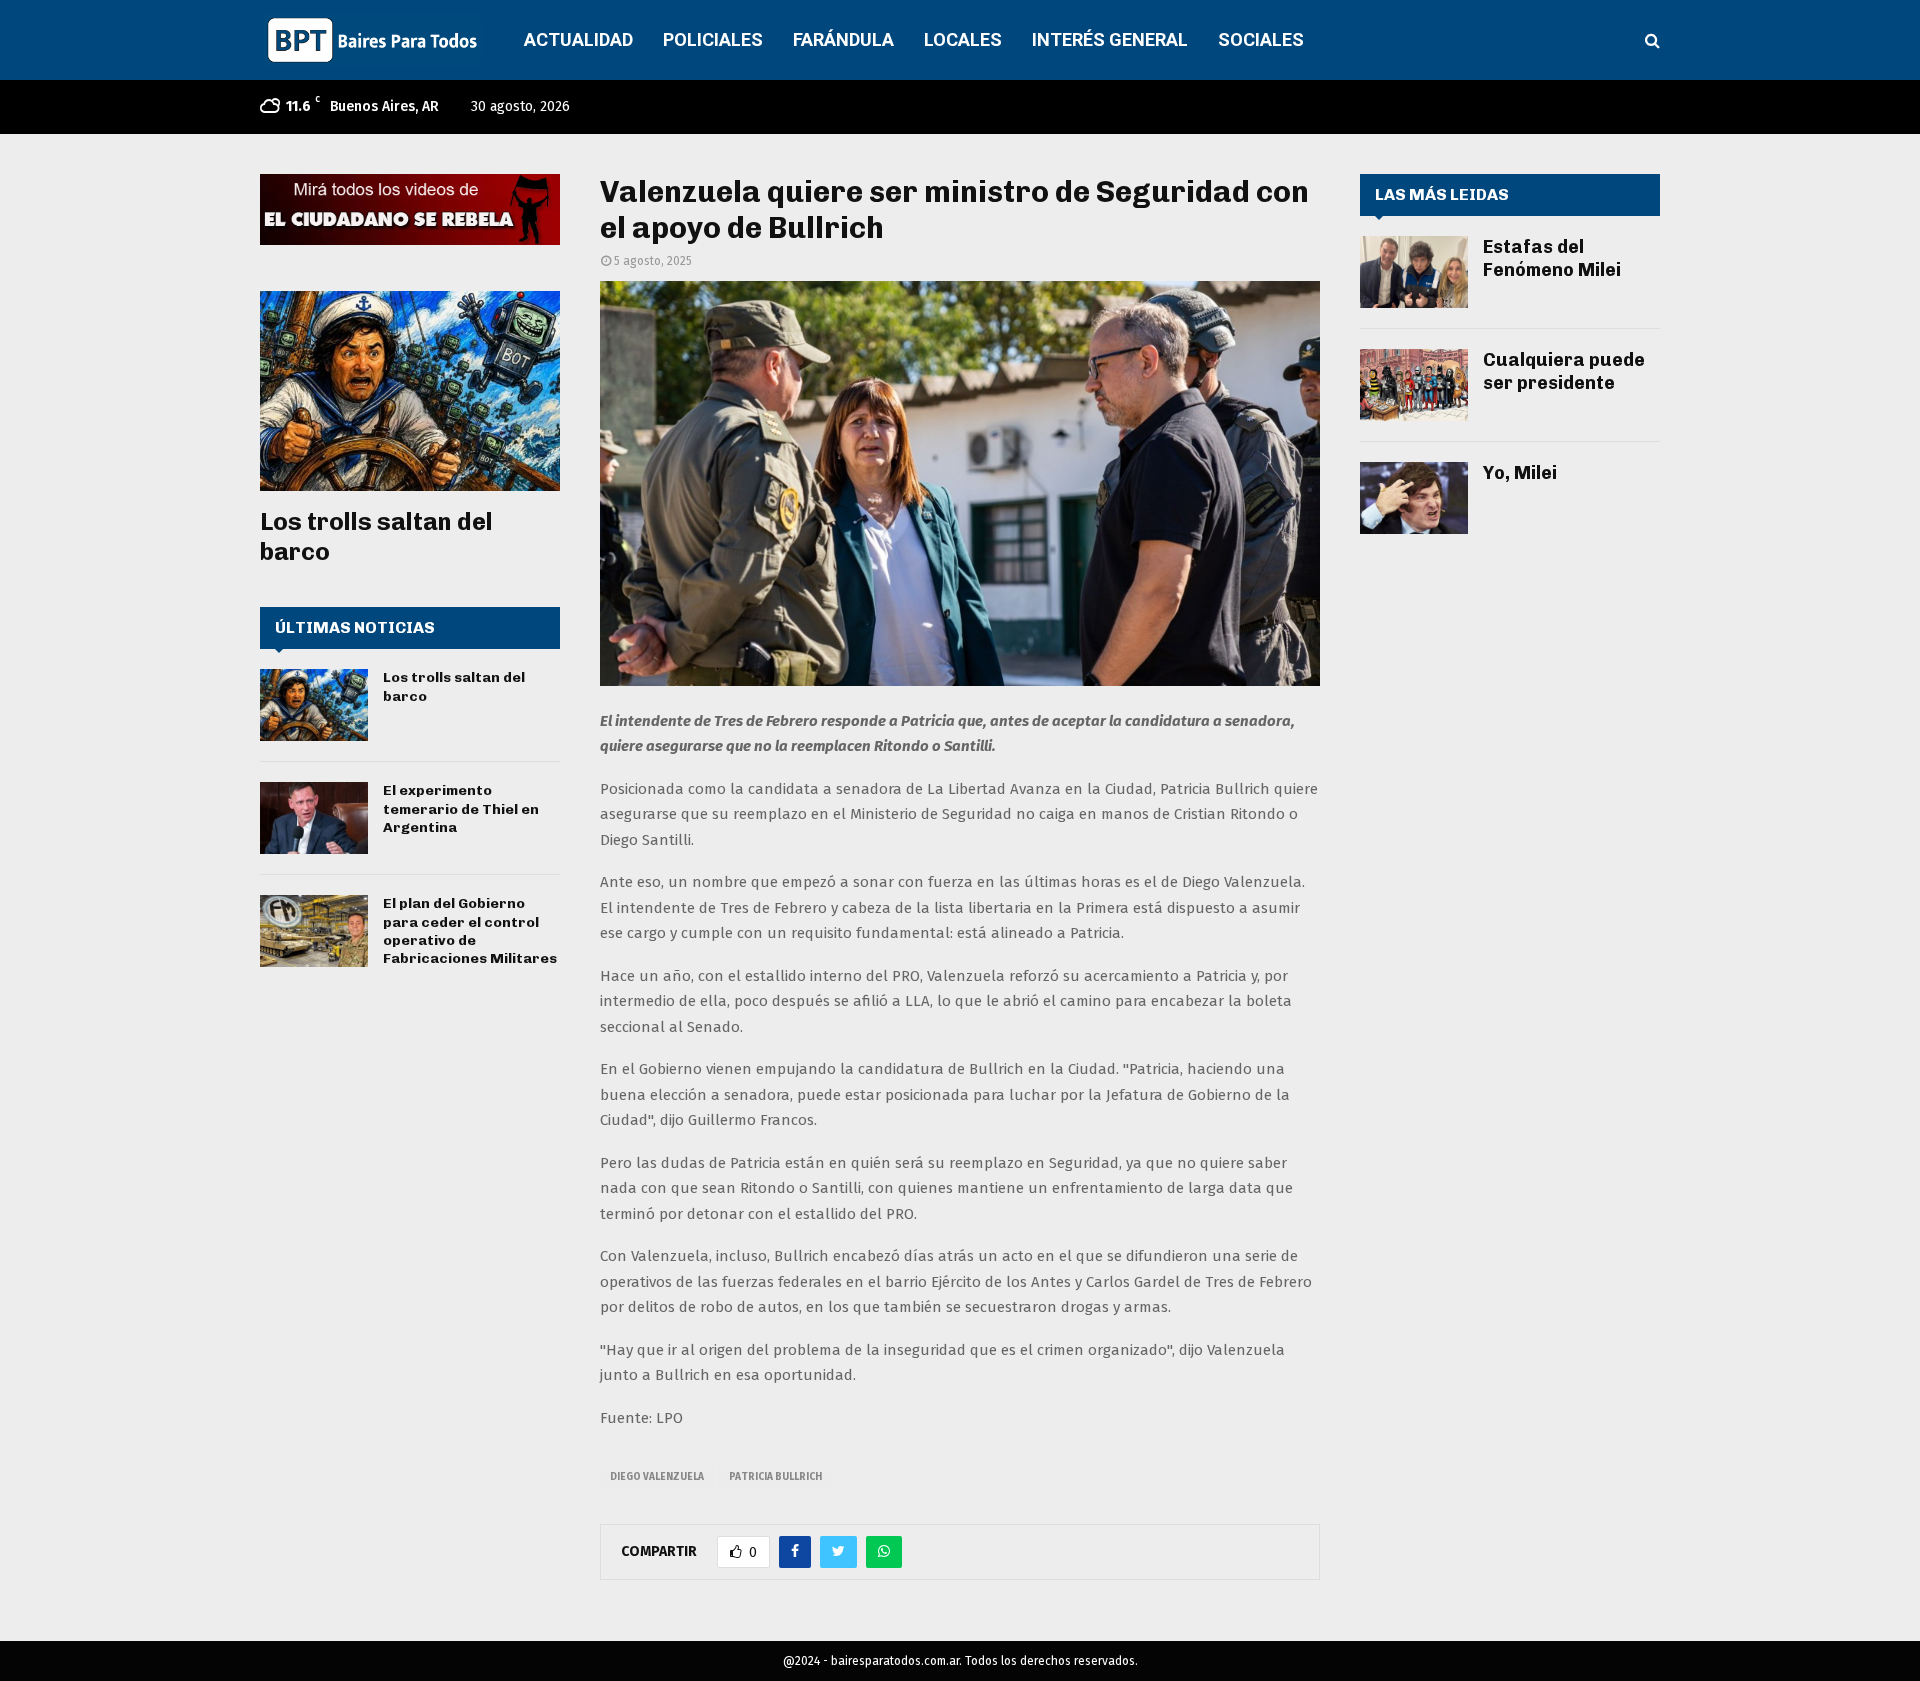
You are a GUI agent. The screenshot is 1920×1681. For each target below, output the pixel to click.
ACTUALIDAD (578, 39)
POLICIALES (713, 39)
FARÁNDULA (843, 39)
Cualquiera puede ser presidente (1564, 371)
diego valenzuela (657, 1477)
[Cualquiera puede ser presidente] (1414, 385)
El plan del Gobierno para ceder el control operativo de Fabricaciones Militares (470, 931)
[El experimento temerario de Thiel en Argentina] (314, 818)
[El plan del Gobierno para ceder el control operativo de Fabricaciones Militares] (314, 931)
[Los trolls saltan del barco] (410, 391)
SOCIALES (1261, 39)
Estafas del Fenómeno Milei (1552, 258)
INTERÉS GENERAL (1110, 39)
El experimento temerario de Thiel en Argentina (461, 808)
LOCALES (963, 39)
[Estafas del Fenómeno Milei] (1414, 272)
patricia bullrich (775, 1477)
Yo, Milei (1520, 473)
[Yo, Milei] (1414, 498)
